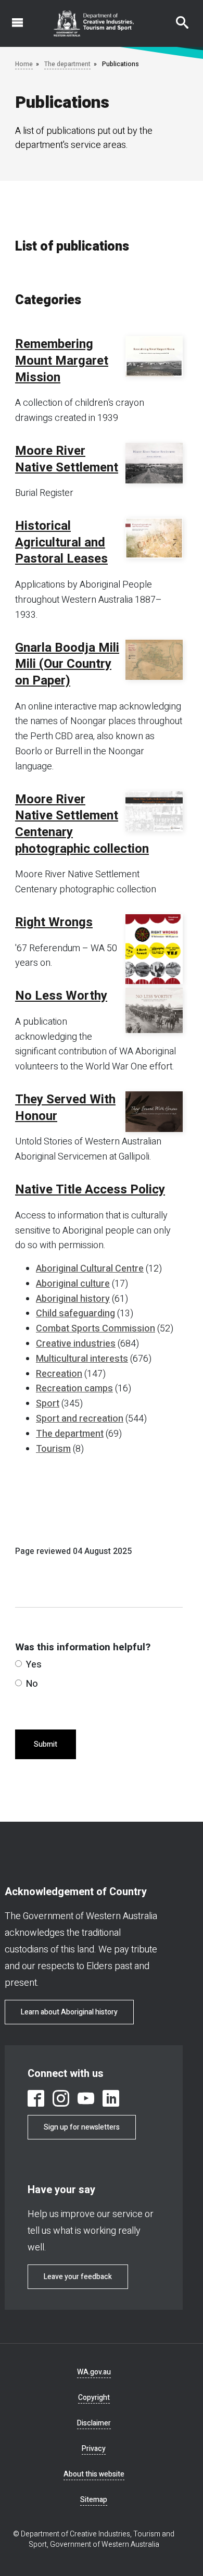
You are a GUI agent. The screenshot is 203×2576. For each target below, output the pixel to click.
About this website (94, 2474)
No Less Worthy (61, 996)
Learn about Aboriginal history (69, 2012)
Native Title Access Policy (90, 1190)
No (32, 1684)
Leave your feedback (78, 2277)
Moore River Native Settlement (67, 459)
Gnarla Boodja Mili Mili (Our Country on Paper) (67, 664)
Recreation (59, 1374)
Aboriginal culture (73, 1284)
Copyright (94, 2398)
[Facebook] (36, 2098)
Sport (48, 1404)
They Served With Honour (65, 1108)
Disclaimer (94, 2423)
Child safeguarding (75, 1314)
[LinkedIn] (111, 2098)
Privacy (94, 2449)
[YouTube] (86, 2098)
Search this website (176, 17)
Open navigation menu (11, 17)
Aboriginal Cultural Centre (90, 1269)
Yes (34, 1665)
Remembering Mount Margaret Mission (62, 361)
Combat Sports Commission (96, 1329)
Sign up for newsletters (82, 2127)
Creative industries (76, 1344)
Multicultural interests (82, 1359)
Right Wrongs (54, 923)
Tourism (53, 1449)
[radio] (18, 1664)
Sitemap (94, 2500)
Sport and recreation (80, 1419)
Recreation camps (74, 1389)
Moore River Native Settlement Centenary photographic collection (82, 824)
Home (24, 64)
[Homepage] (94, 23)
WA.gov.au (94, 2372)
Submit (46, 1744)
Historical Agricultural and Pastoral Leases (61, 543)
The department (67, 64)
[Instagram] (61, 2098)
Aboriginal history (73, 1299)
